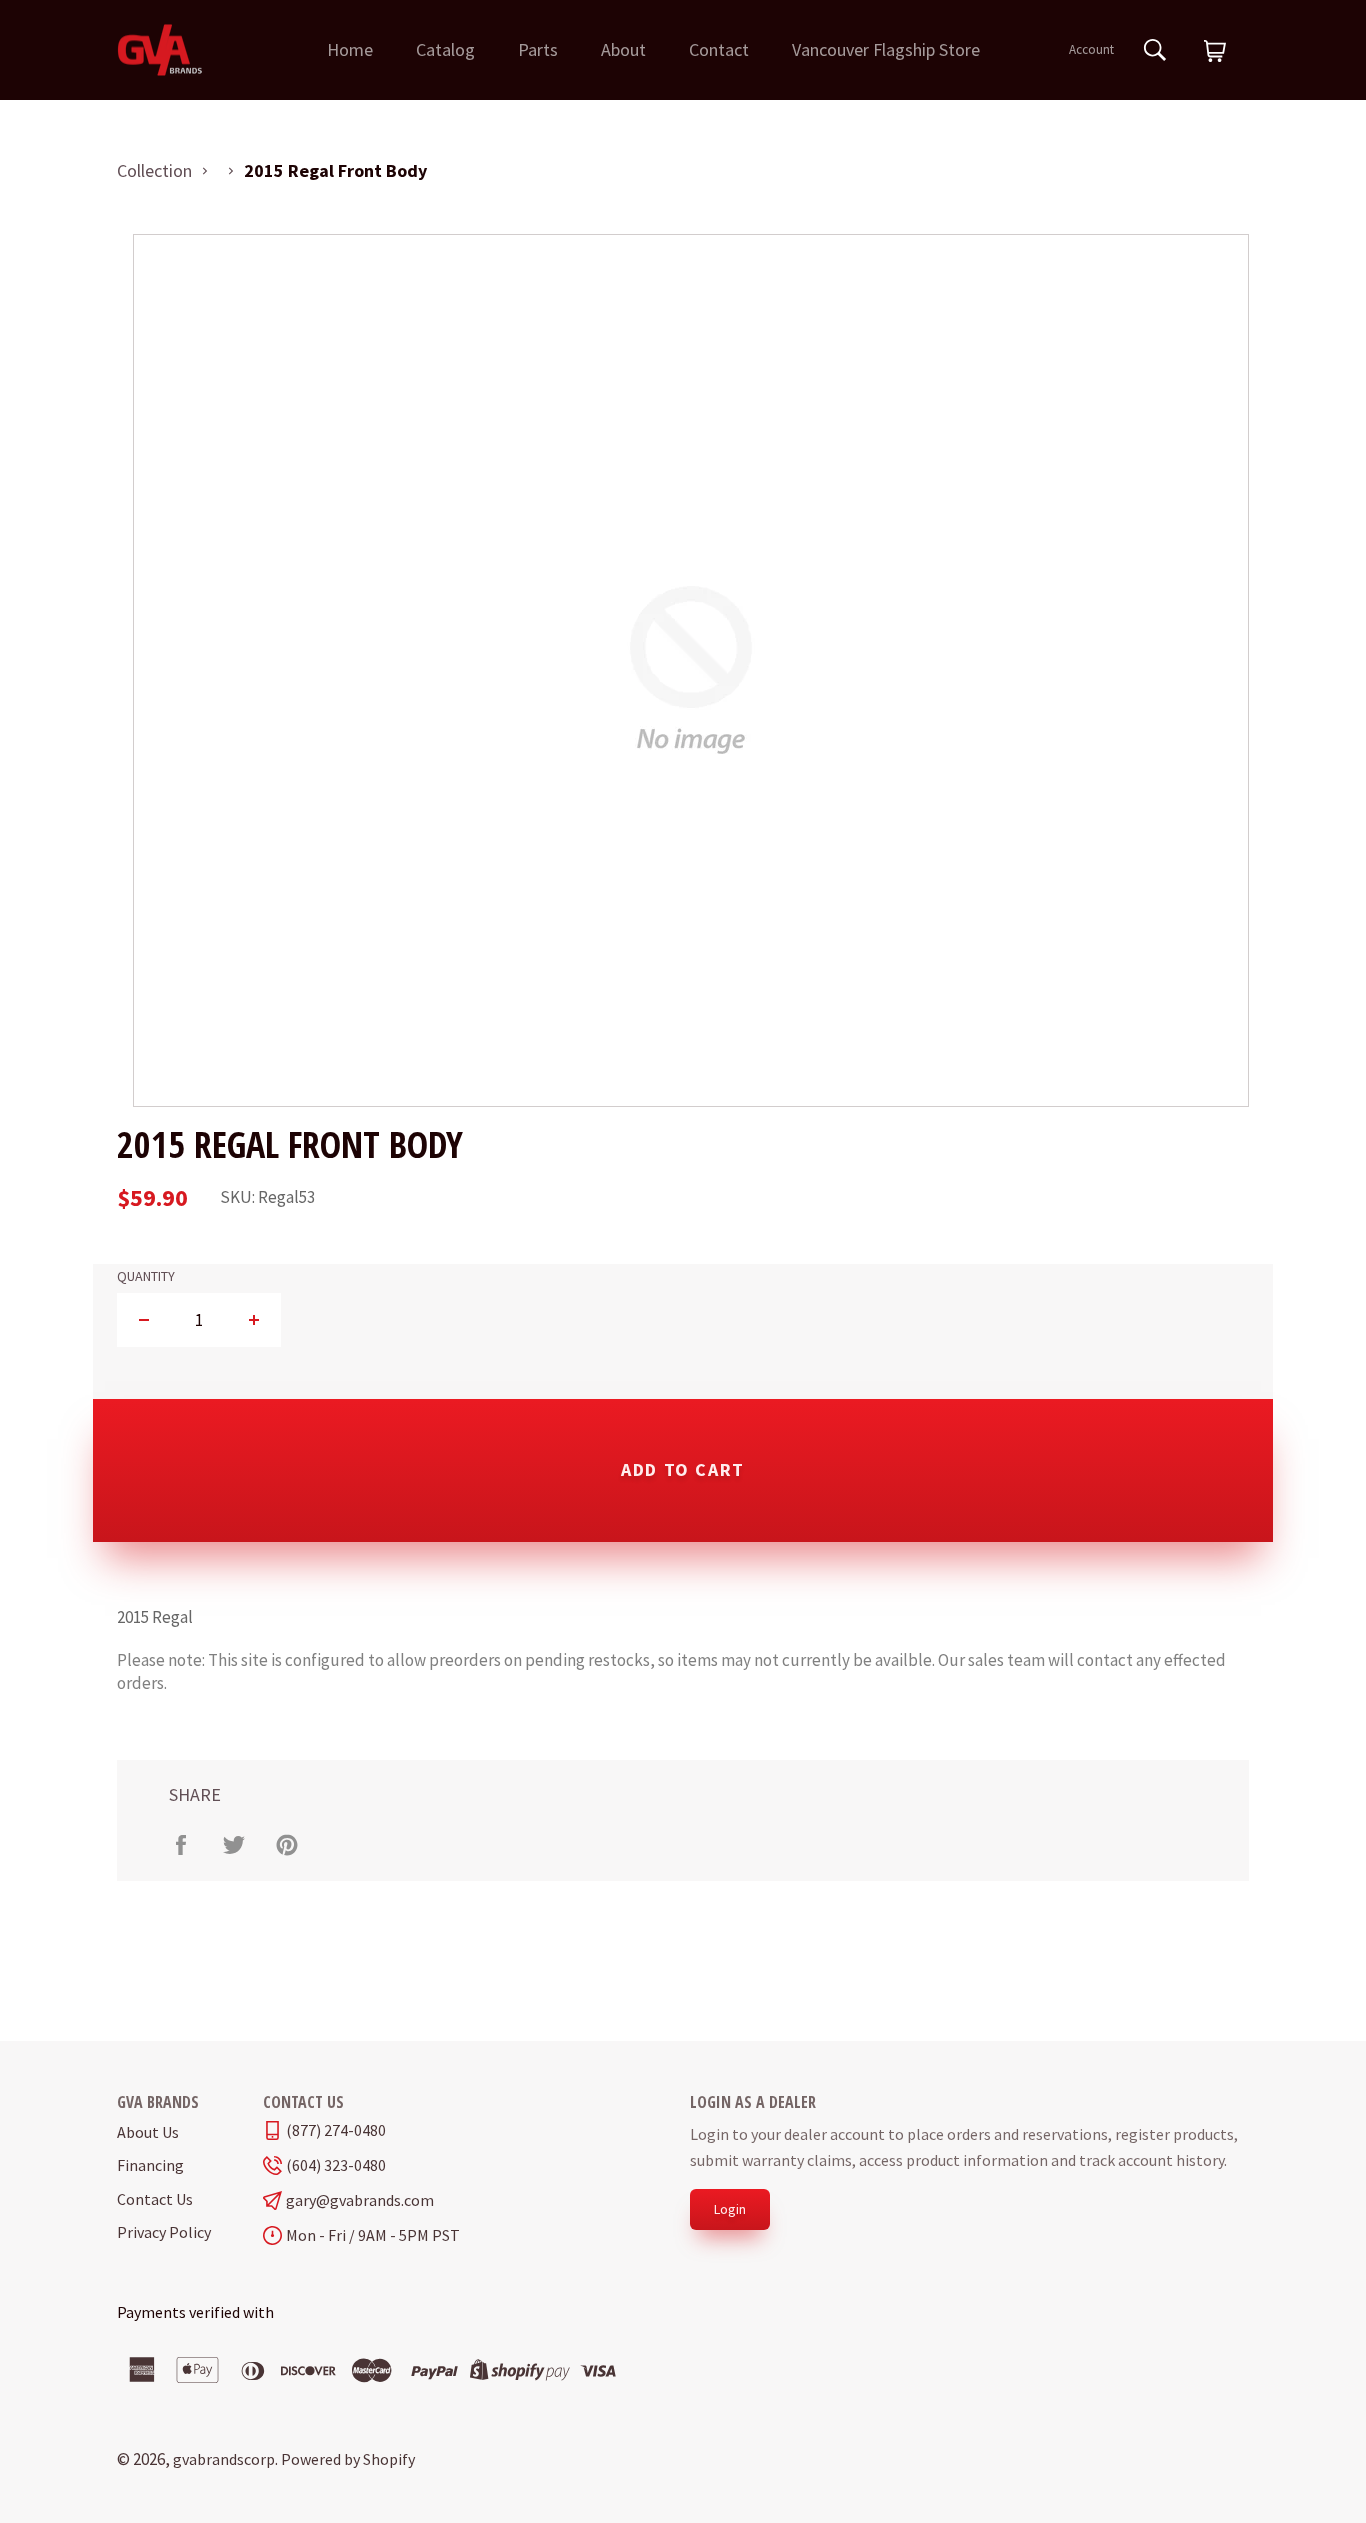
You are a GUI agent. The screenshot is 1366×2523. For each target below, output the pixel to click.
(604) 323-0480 (336, 2165)
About (623, 49)
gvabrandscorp (224, 2459)
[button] (1215, 52)
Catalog (445, 49)
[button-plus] (253, 1320)
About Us (148, 2132)
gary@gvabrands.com (360, 2200)
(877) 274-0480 (336, 2130)
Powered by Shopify (348, 2459)
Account (1091, 49)
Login (730, 2209)
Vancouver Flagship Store (886, 49)
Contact (719, 49)
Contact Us (155, 2199)
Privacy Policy (164, 2232)
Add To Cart (683, 1469)
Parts (538, 49)
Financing (150, 2165)
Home (350, 49)
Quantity (146, 1276)
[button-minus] (144, 1320)
